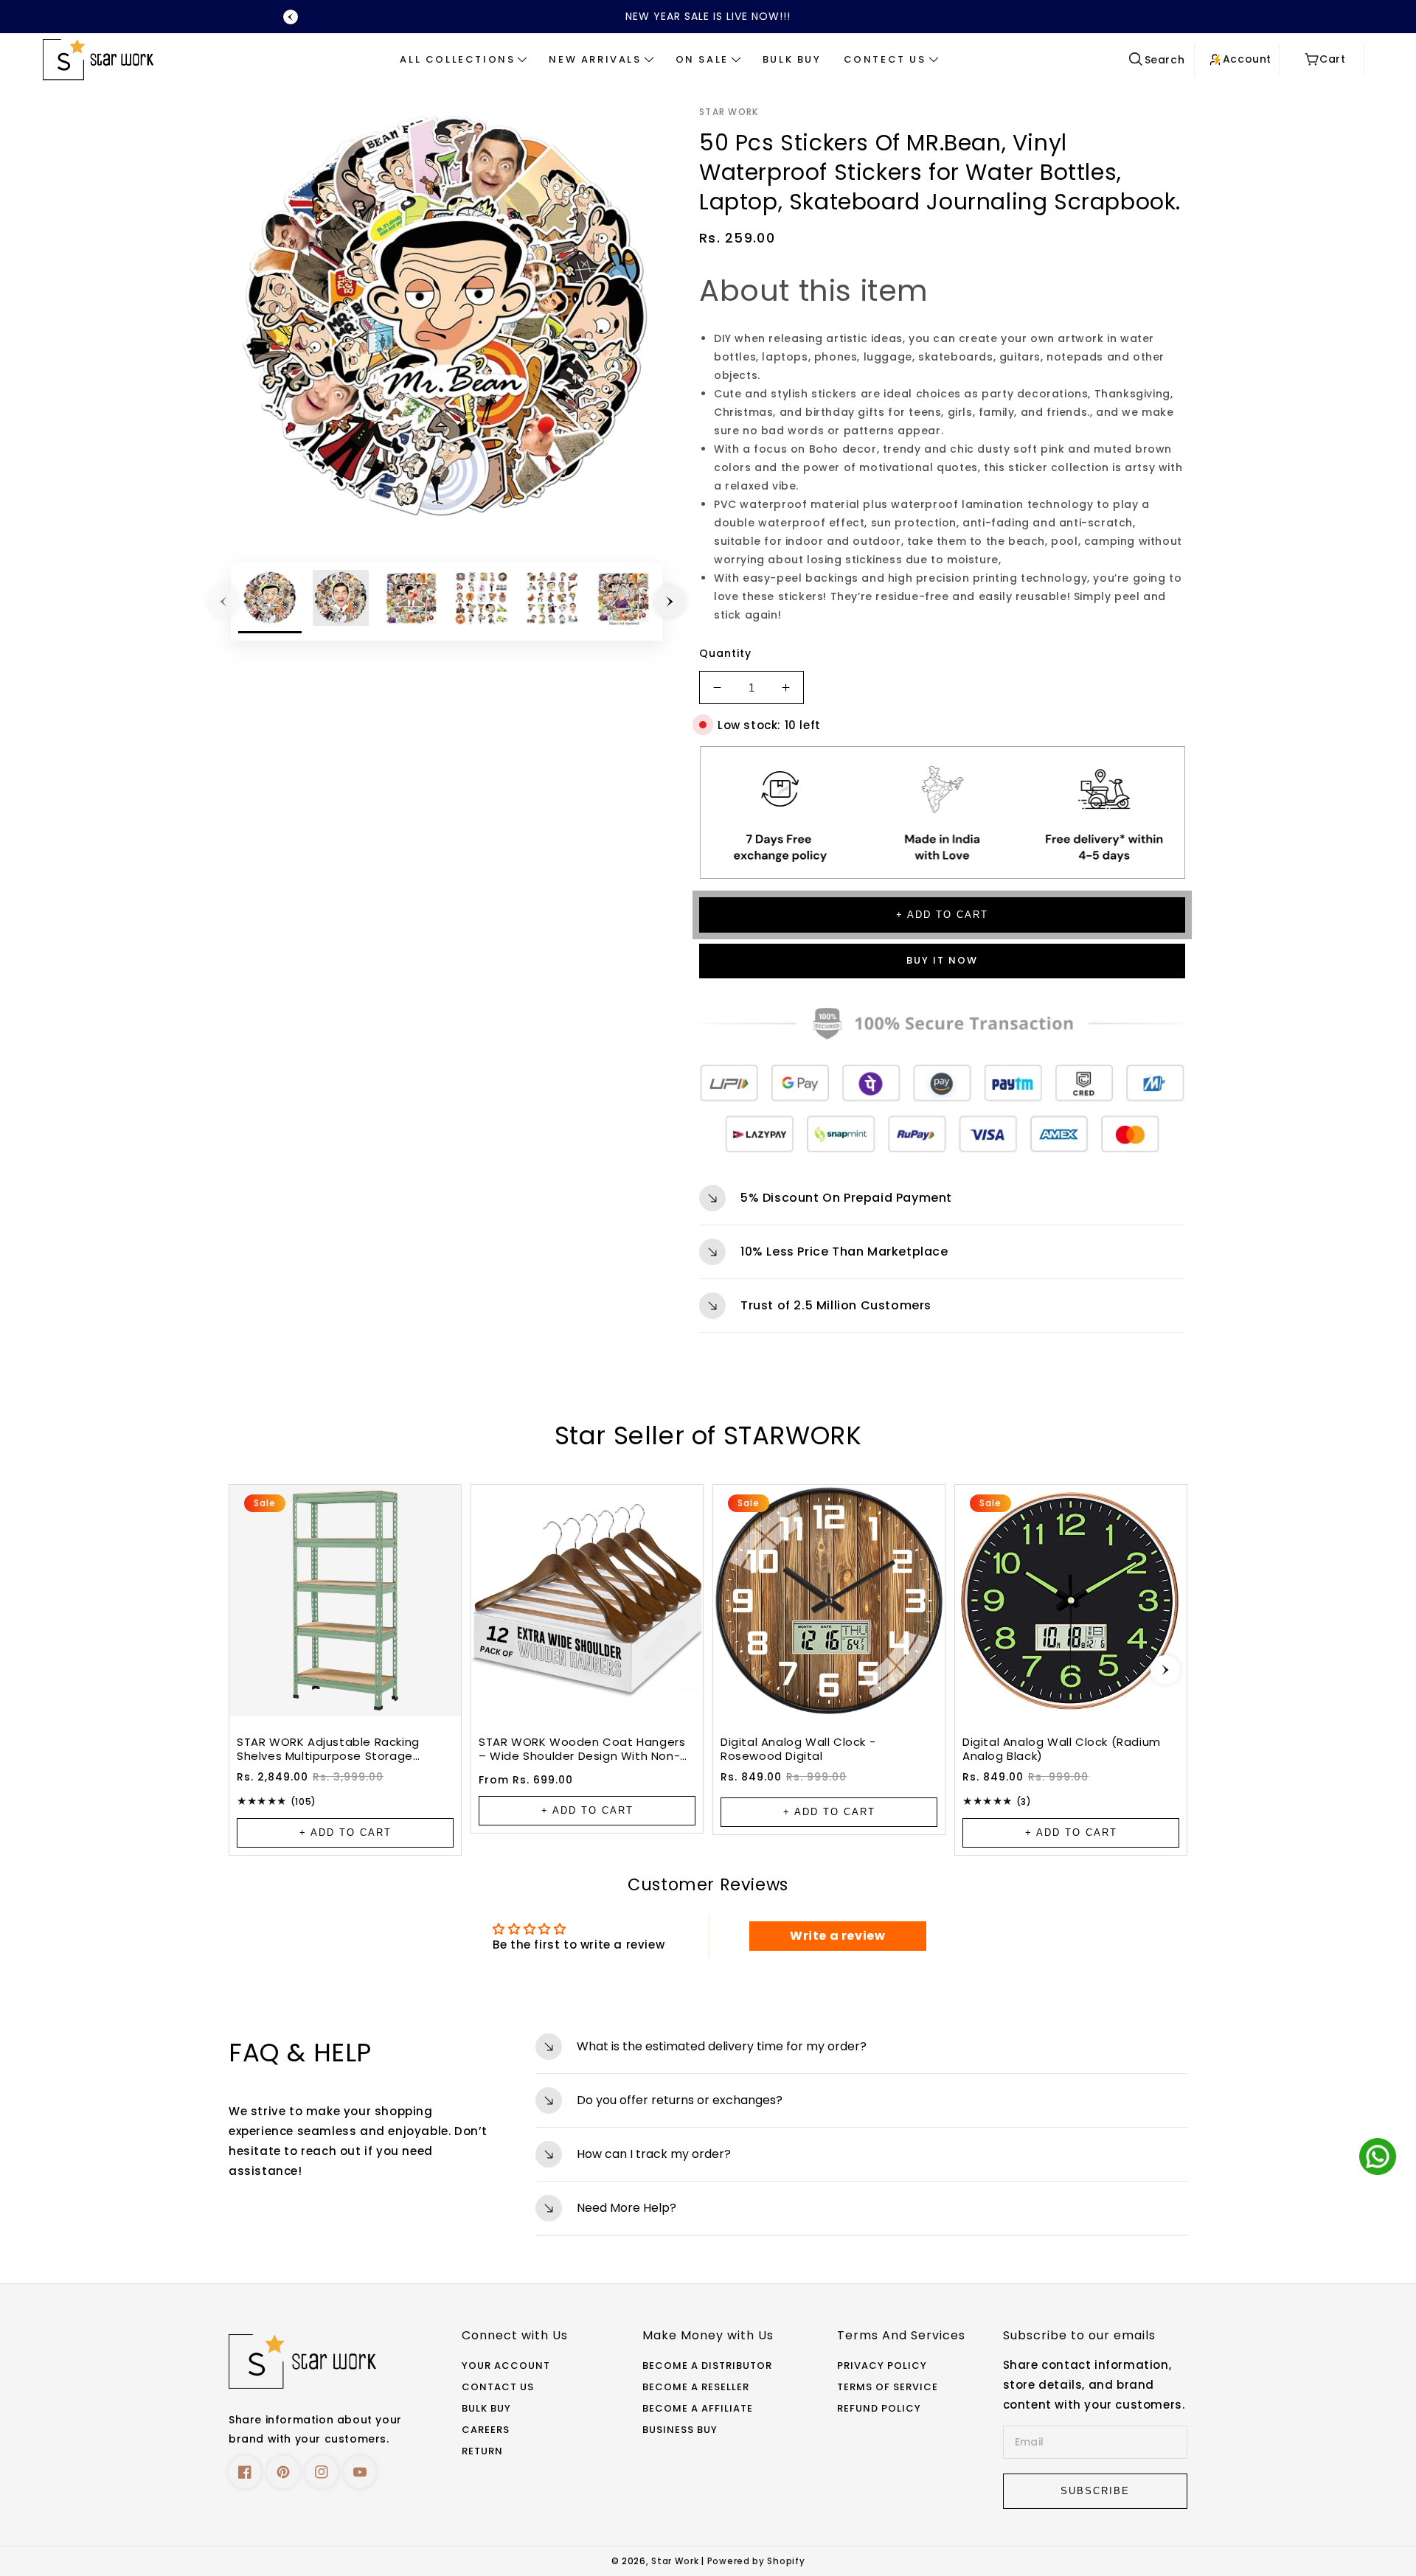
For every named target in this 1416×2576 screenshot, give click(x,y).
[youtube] (360, 2472)
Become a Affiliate (698, 2409)
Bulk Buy (486, 2409)
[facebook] (245, 2472)
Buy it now (942, 960)
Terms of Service (888, 2388)
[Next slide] (1165, 1670)
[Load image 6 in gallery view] (623, 602)
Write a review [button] (837, 1936)
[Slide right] (670, 602)
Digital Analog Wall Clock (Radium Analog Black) (1062, 1749)
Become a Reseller (696, 2388)
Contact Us (498, 2388)
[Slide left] (223, 602)
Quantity (725, 653)
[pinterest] (283, 2472)
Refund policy (879, 2409)
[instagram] (322, 2472)
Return (482, 2452)
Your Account (506, 2366)
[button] (463, 60)
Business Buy (680, 2430)
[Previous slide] (291, 17)
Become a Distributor (707, 2366)
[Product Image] (447, 319)
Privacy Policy (882, 2366)
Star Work (676, 2561)
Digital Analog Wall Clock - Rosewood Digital (798, 1749)
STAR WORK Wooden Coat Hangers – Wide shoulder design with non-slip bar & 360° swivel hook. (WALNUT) (582, 1749)
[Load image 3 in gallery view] (412, 602)
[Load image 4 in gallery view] (482, 602)
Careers (486, 2430)
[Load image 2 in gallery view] (341, 602)
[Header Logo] (125, 59)
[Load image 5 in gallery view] (552, 602)
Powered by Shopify (756, 2561)
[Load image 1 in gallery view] (270, 602)
